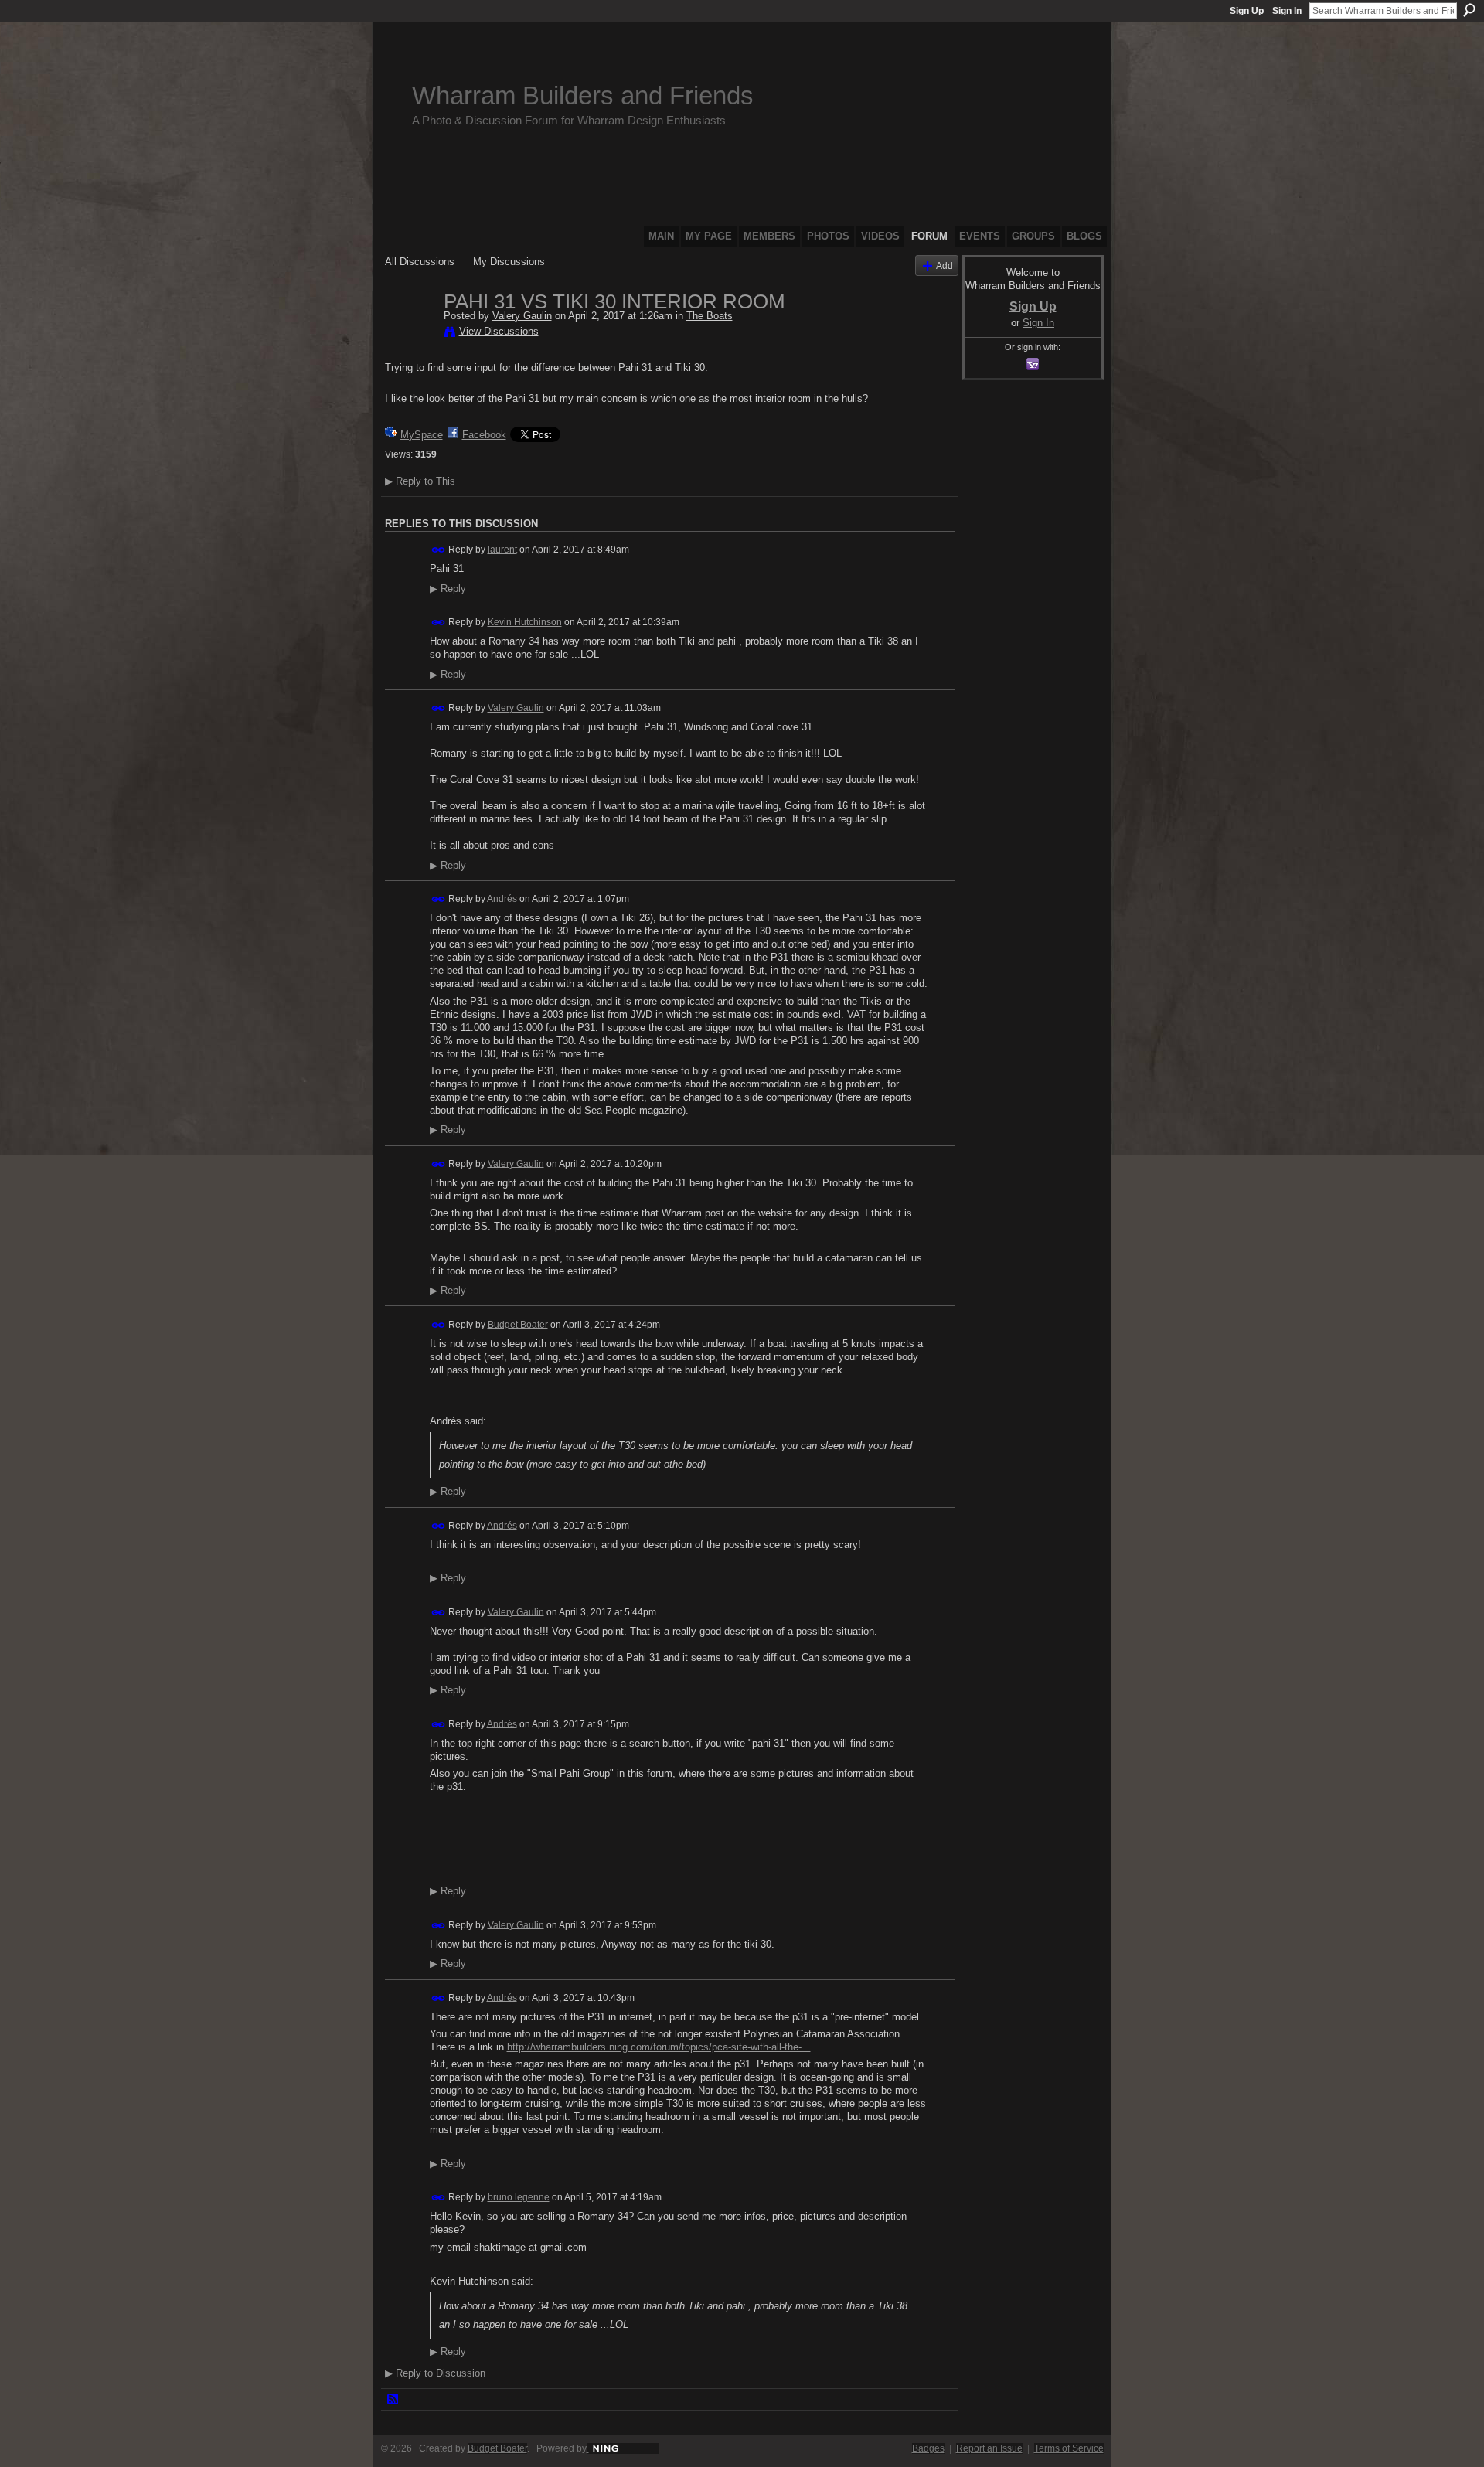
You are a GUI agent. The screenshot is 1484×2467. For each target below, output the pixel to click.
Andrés (502, 899)
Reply (448, 589)
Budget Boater (518, 1324)
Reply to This (420, 481)
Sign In (1287, 11)
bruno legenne (519, 2197)
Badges (928, 2448)
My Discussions (509, 262)
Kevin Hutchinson (525, 622)
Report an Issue (989, 2448)
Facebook (484, 435)
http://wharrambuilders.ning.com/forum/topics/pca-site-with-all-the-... (659, 2047)
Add (945, 265)
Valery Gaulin (522, 316)
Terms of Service (1069, 2448)
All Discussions (420, 262)
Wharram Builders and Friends (583, 95)
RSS (393, 2400)
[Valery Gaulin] (410, 334)
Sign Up (1247, 11)
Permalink (439, 550)
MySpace (422, 435)
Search (1469, 10)
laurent (502, 550)
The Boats (710, 316)
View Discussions (499, 331)
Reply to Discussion (435, 2373)
